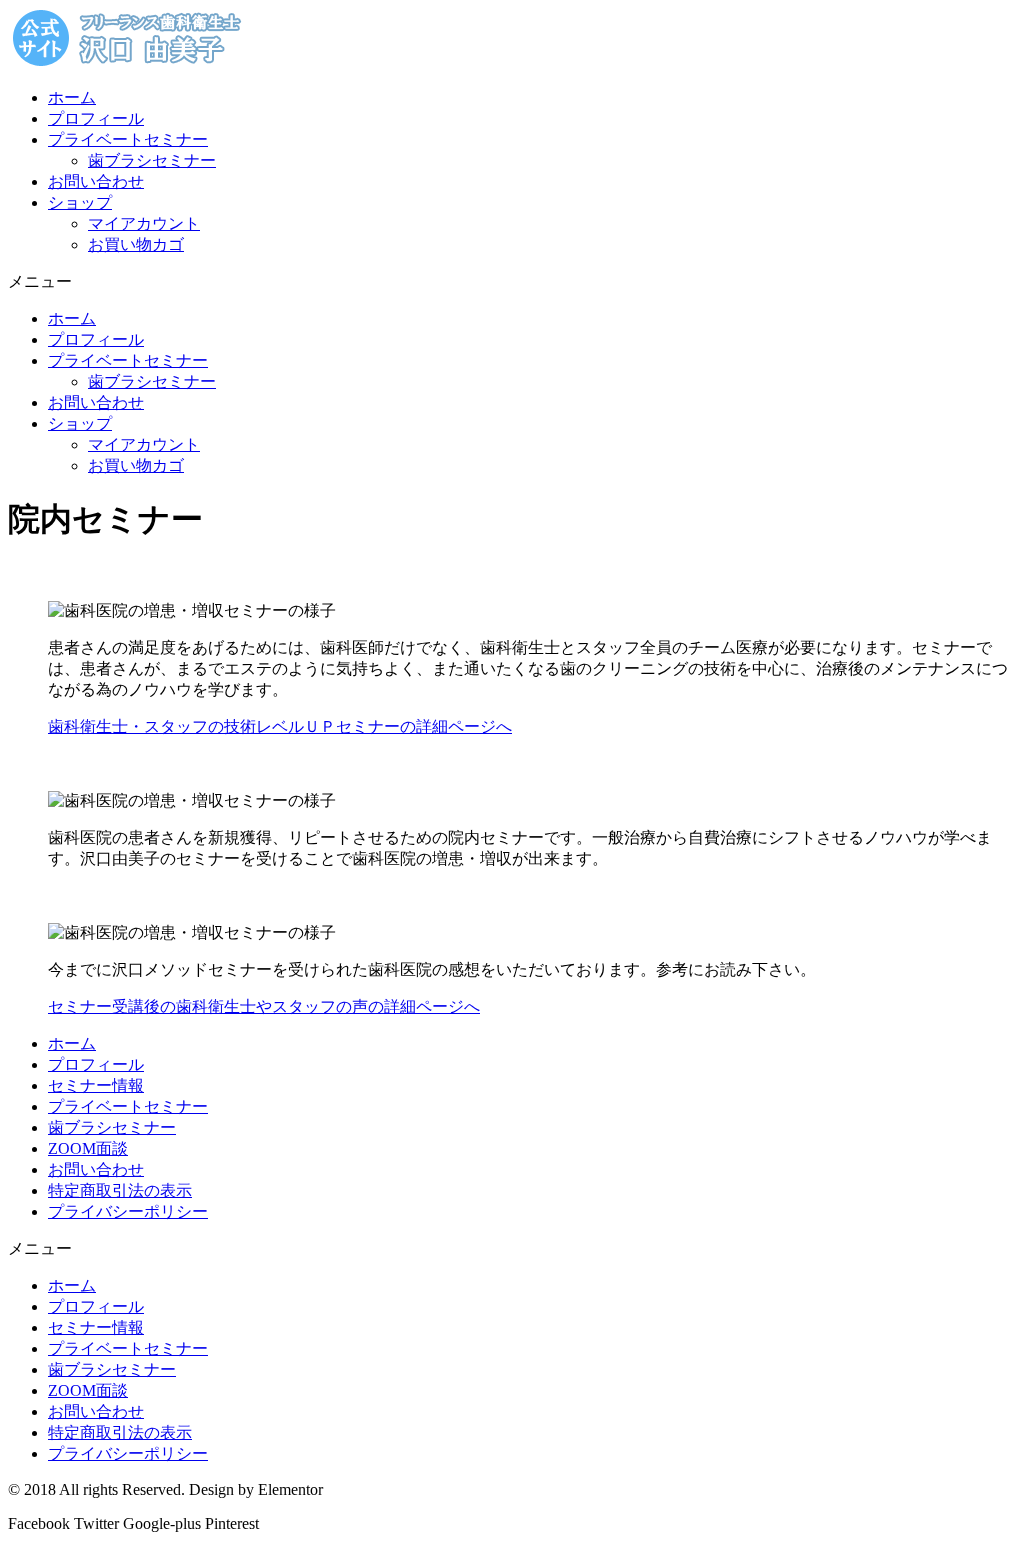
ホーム (72, 97)
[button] (512, 282)
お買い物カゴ (136, 244)
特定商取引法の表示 (120, 1190)
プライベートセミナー (128, 139)
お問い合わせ (96, 181)
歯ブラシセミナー (152, 160)
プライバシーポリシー (128, 1211)
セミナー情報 (96, 1085)
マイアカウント (144, 223)
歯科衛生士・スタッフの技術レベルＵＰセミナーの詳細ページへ (280, 726)
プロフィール (96, 118)
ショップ (80, 202)
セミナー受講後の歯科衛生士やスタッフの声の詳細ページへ (264, 1006)
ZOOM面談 (88, 1148)
